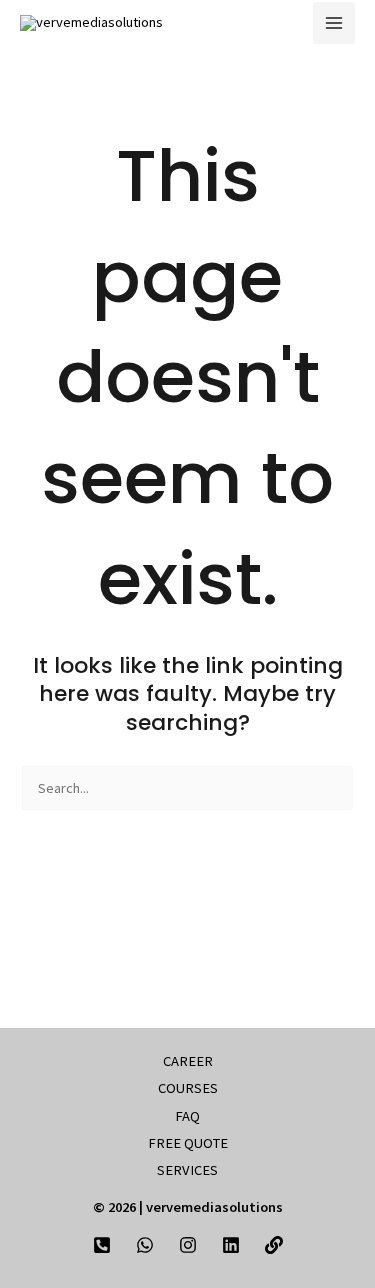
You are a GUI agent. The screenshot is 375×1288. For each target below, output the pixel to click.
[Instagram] (188, 1245)
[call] (102, 1245)
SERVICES (187, 1170)
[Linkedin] (231, 1245)
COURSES (188, 1088)
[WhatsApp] (145, 1245)
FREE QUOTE (188, 1143)
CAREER (188, 1061)
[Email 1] (274, 1245)
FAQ (187, 1116)
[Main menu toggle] (334, 23)
